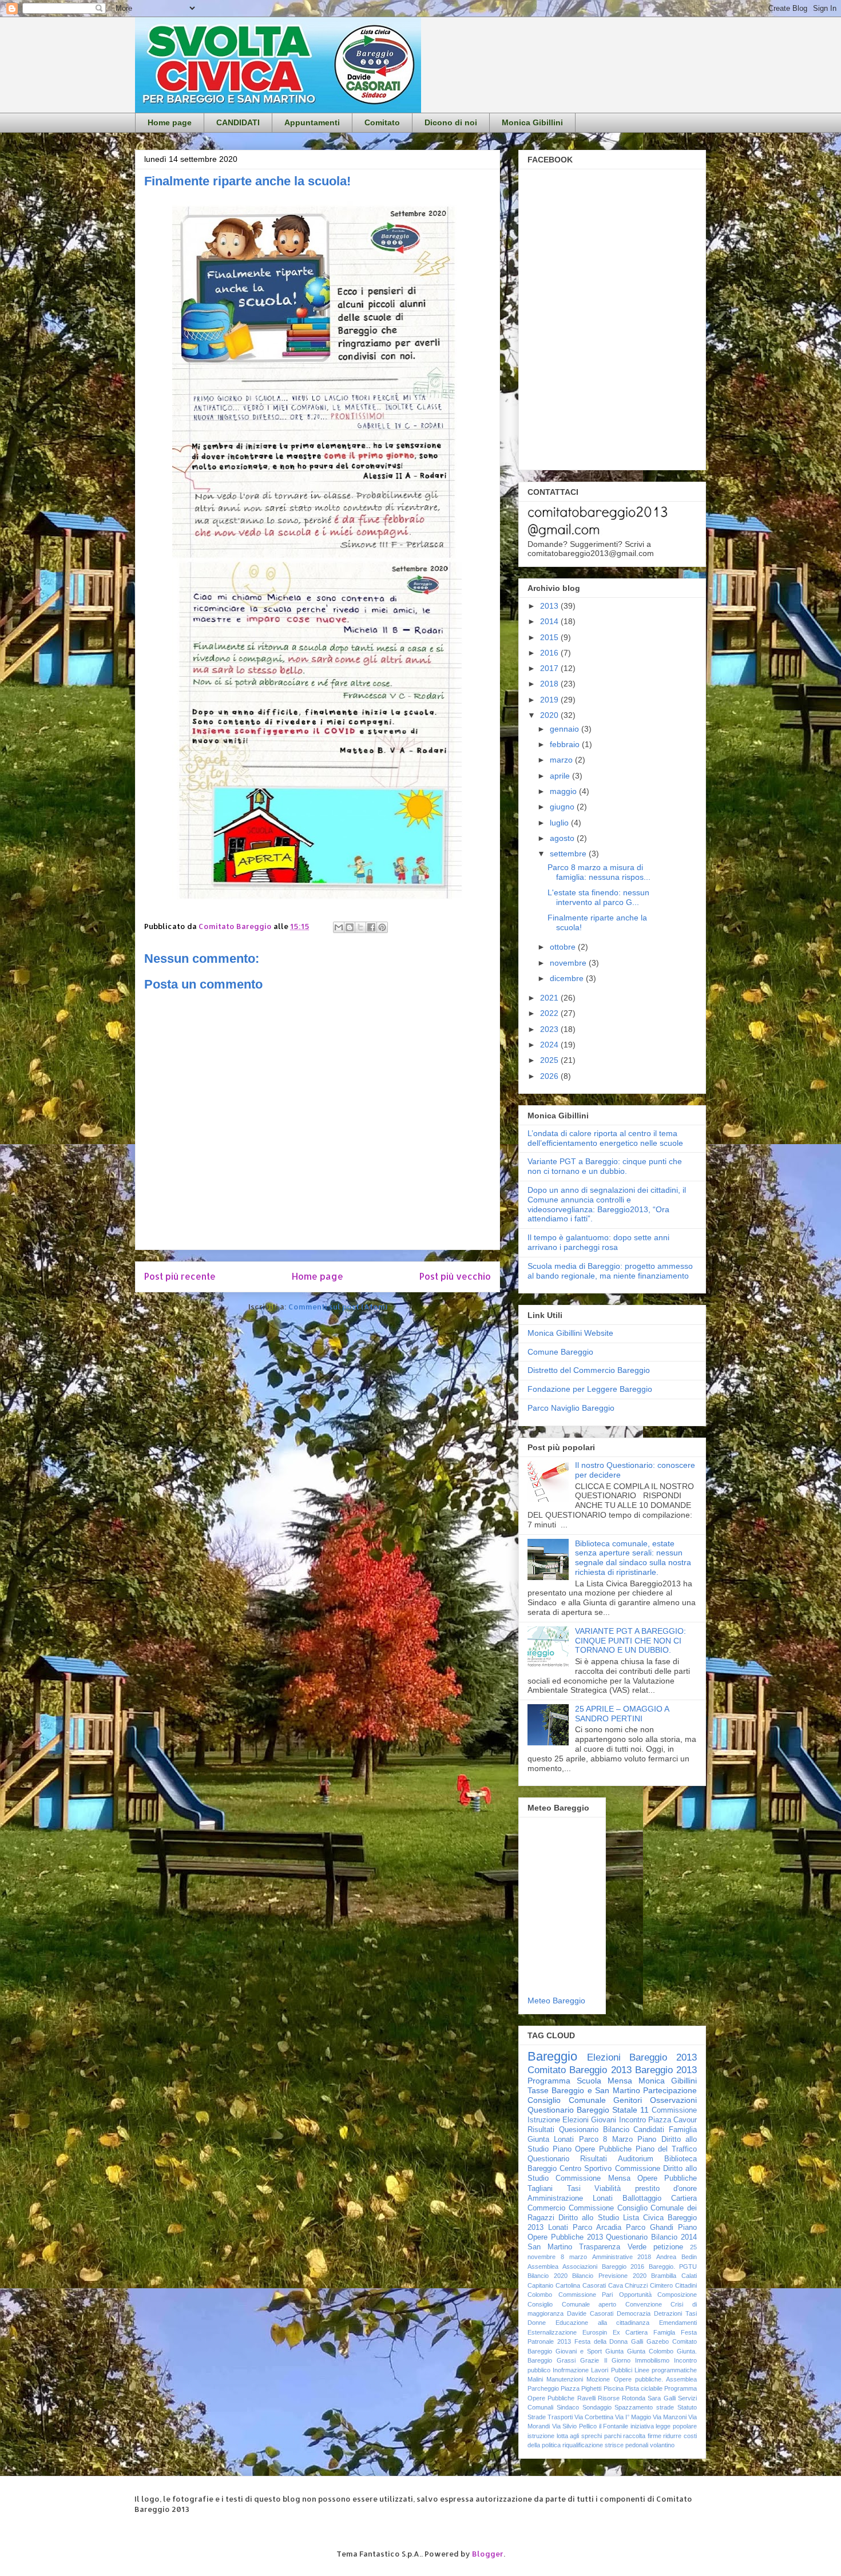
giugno (563, 807)
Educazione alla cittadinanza (603, 2323)
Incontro (632, 2120)
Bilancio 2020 (548, 2276)
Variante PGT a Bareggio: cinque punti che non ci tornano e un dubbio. (605, 1166)
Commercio (546, 2208)
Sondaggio (597, 2407)
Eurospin (595, 2332)
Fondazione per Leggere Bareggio (590, 1389)
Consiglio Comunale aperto (572, 2304)
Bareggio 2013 (666, 2070)
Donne (537, 2323)
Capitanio (540, 2285)
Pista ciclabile (644, 2388)
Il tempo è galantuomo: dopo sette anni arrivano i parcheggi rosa (598, 1242)
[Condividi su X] (360, 927)
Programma (549, 2081)
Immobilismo (652, 2360)
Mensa (620, 2081)
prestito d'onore (666, 2189)
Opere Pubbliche (667, 2178)
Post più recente (180, 1276)
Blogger (488, 2554)
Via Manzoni (670, 2417)
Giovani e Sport (579, 2351)
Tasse (538, 2090)
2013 (550, 606)
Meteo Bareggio (556, 2001)
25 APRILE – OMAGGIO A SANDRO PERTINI (622, 1714)
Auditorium (636, 2159)
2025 (550, 1060)
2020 (550, 715)
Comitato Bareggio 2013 (580, 2070)
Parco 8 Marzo (606, 2140)
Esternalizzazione (552, 2332)
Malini (535, 2379)
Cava (616, 2285)
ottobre (564, 947)
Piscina (614, 2388)
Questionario (548, 2159)
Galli (637, 2341)
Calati (689, 2276)
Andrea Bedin (677, 2257)
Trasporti (560, 2417)
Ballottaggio (642, 2198)
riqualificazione (583, 2445)
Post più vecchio (455, 1276)
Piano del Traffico (666, 2149)
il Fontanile (614, 2426)
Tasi (574, 2189)
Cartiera (684, 2198)
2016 (550, 653)
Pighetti (591, 2388)
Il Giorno (617, 2360)
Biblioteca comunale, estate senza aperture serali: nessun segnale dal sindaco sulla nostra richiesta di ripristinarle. (633, 1558)
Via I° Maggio (633, 2417)
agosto (563, 838)
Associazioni (580, 2267)
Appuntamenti (312, 122)
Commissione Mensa (593, 2178)
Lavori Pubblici (611, 2370)
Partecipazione (670, 2090)
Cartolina (568, 2285)
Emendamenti (678, 2323)
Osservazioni (673, 2100)
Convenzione (644, 2304)
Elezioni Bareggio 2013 (642, 2057)
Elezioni (576, 2120)
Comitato (382, 122)
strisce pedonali (626, 2445)
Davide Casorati (590, 2313)
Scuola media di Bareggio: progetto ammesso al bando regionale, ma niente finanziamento (610, 1271)
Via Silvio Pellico (574, 2426)
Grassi (566, 2360)
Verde (637, 2247)
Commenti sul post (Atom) (338, 1307)
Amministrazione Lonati (570, 2198)
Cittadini (686, 2285)
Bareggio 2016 (623, 2267)
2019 (550, 700)
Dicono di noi (451, 122)
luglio (560, 823)
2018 (550, 684)
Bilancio (616, 2130)
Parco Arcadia (597, 2228)
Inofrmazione (571, 2370)
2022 (550, 1013)
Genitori (628, 2100)
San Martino (550, 2247)
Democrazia (634, 2313)
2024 (550, 1045)
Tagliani (540, 2189)
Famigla (664, 2332)
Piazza (570, 2388)
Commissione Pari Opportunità (605, 2295)
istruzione (541, 2436)
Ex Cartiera (630, 2332)
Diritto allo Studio (588, 2218)
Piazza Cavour (673, 2120)
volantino (662, 2445)
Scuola (589, 2081)
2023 (550, 1029)
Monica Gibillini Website (570, 1333)
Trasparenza (600, 2247)
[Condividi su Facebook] (371, 927)
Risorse (609, 2398)
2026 (550, 1076)
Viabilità (608, 2189)
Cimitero (661, 2285)
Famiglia (683, 2130)
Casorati (594, 2285)
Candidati (649, 2130)
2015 (550, 637)
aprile (561, 776)
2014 (550, 621)
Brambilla (664, 2276)
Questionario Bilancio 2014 (651, 2237)
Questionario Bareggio (568, 2110)
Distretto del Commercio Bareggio (589, 1370)
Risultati (594, 2159)
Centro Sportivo (586, 2169)
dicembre (568, 978)
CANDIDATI (238, 122)
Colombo (540, 2295)
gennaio (566, 729)
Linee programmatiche (666, 2370)
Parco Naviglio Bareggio (571, 1408)
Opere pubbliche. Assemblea (655, 2379)
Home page (170, 122)
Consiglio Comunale (567, 2100)
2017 (550, 668)
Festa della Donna (601, 2341)
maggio (564, 791)
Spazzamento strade (644, 2407)
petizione (668, 2247)
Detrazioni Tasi (675, 2313)
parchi (613, 2436)
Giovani (604, 2120)
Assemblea (543, 2267)
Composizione (677, 2295)
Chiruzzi (636, 2285)
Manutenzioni (565, 2379)
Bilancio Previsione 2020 (609, 2276)
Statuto (687, 2407)
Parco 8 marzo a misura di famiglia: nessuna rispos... (599, 872)
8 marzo (574, 2257)
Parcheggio (543, 2388)
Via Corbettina (594, 2417)
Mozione (598, 2379)
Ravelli (586, 2398)
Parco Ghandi (650, 2228)
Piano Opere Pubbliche (592, 2149)
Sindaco (568, 2407)
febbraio (566, 744)
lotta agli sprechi (579, 2436)
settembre (569, 854)
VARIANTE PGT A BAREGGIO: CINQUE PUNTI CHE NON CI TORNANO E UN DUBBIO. (630, 1641)
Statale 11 (630, 2110)
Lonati (558, 2228)
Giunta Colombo (650, 2351)
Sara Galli (661, 2398)
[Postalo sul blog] (350, 927)
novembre (569, 963)
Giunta (614, 2351)
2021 (550, 998)
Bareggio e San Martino (596, 2090)
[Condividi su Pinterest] (382, 927)
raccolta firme (642, 2436)
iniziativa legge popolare (664, 2426)
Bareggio (552, 2056)
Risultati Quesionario (563, 2130)
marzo (562, 760)
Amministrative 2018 (622, 2257)
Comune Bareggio (560, 1352)
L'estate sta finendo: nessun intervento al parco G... (598, 897)
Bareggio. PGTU (673, 2267)
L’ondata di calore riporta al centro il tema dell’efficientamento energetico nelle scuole (605, 1138)
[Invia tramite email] (339, 927)
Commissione (591, 2208)
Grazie (590, 2360)
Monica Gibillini (532, 122)
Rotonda (634, 2398)
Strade (537, 2417)
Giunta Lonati (551, 2140)
